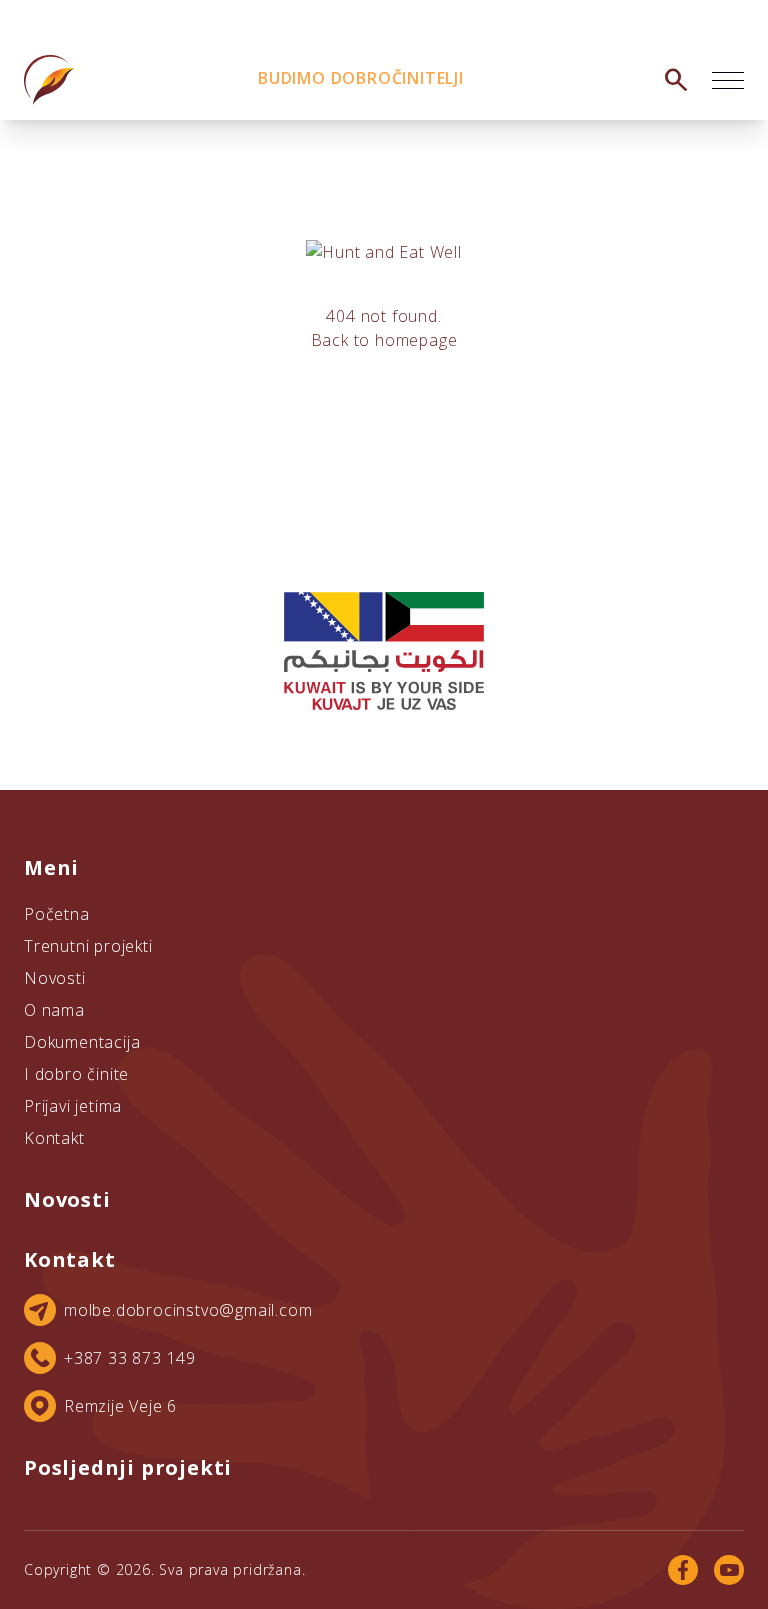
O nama (54, 1010)
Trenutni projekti (88, 946)
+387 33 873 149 (130, 1358)
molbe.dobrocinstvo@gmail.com (188, 1310)
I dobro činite (76, 1074)
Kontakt (54, 1138)
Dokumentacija (82, 1042)
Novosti (55, 978)
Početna (57, 914)
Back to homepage (384, 340)
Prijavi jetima (73, 1106)
